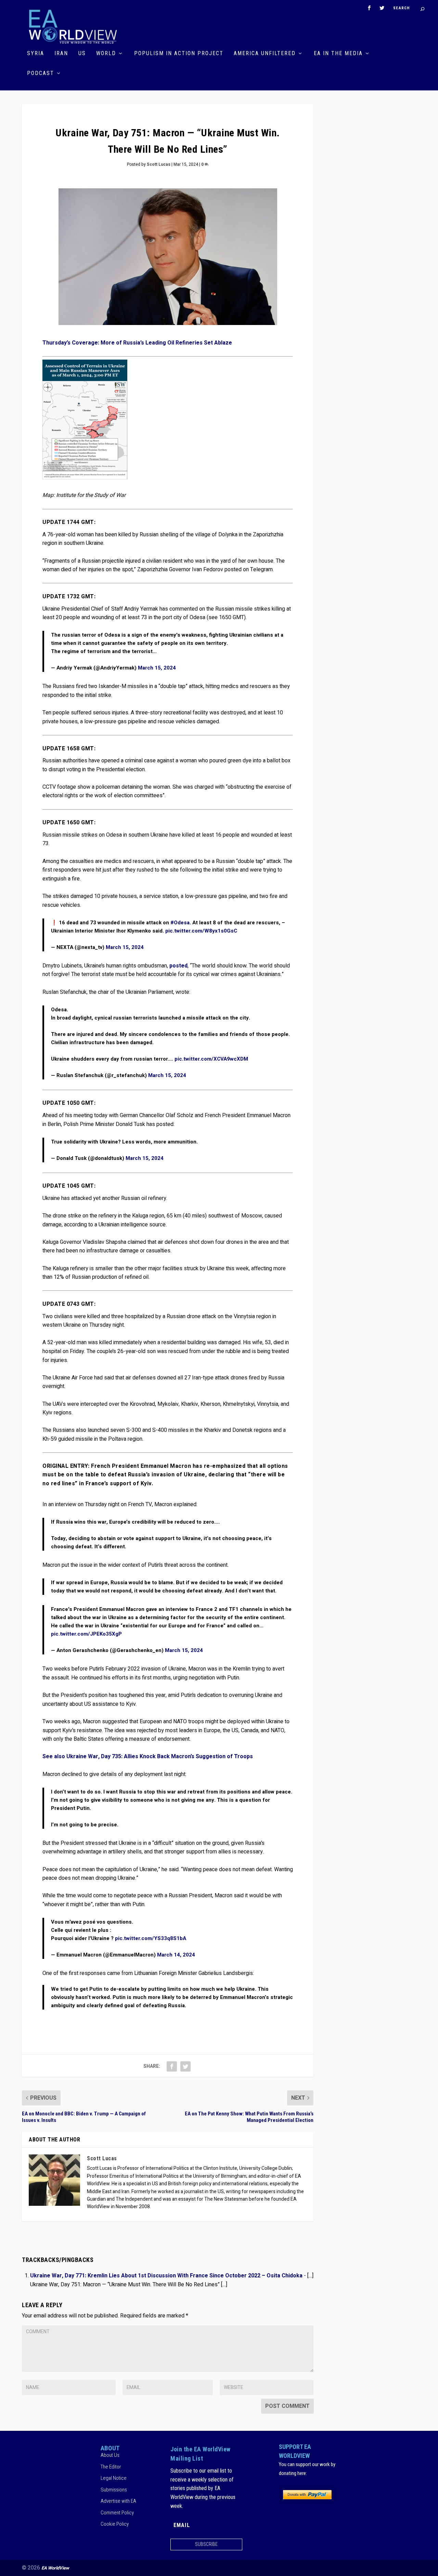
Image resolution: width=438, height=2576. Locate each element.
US (82, 54)
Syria (36, 54)
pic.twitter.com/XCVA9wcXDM (211, 1059)
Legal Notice (114, 2478)
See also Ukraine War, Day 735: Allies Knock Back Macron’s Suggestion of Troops (148, 1756)
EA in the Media (338, 54)
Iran (61, 54)
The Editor (111, 2467)
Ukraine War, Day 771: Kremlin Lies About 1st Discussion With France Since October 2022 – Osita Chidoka (166, 2276)
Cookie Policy (115, 2524)
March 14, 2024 (176, 1955)
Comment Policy (117, 2513)
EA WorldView (55, 2568)
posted (178, 966)
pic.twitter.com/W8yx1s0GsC (201, 931)
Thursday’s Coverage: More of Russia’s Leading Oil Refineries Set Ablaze (137, 343)
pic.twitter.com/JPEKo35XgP (86, 1634)
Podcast (41, 73)
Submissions (114, 2490)
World (106, 54)
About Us (110, 2455)
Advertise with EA (118, 2501)
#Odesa (180, 923)
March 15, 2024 (157, 668)
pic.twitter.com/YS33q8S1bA (151, 1938)
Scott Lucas (159, 164)
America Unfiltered (265, 54)
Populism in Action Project (179, 54)
